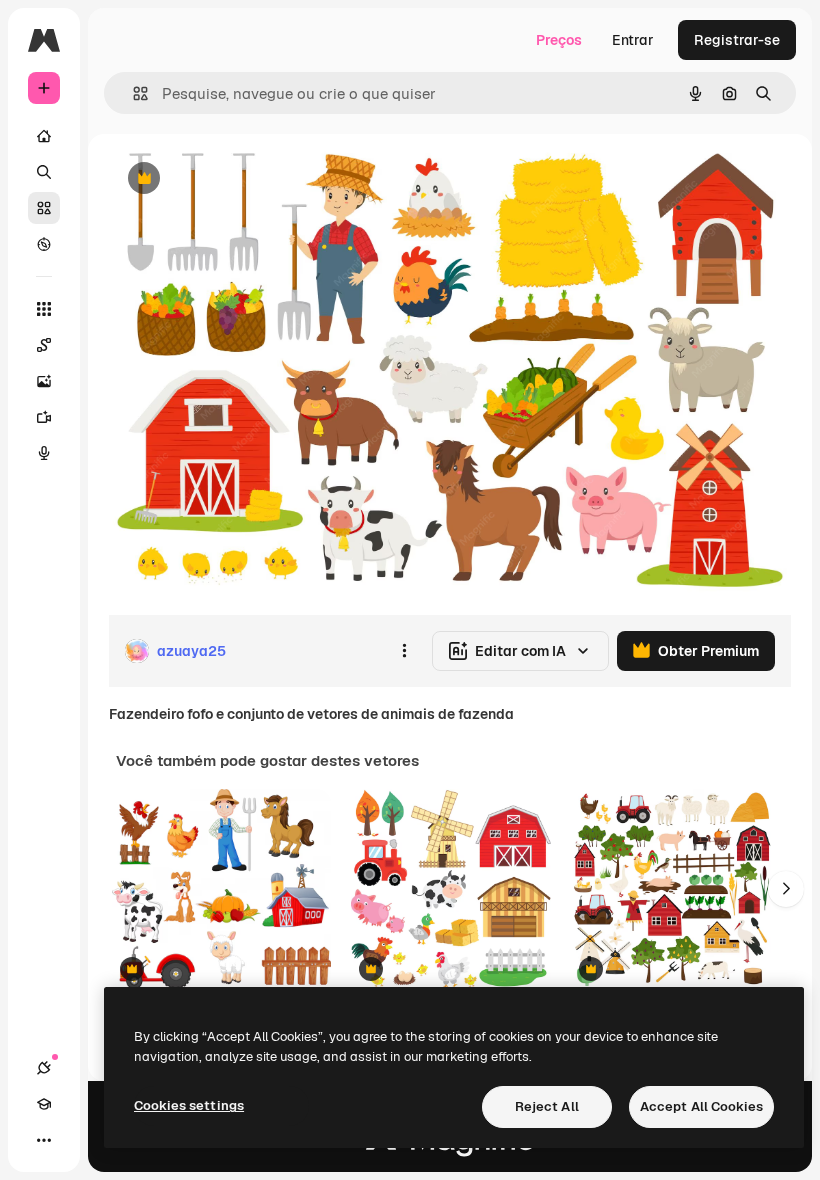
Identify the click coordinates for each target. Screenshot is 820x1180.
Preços (559, 40)
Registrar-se (737, 40)
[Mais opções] (404, 651)
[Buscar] (44, 172)
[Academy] (44, 1104)
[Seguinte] (786, 889)
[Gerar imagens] (44, 381)
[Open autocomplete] (132, 93)
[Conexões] (44, 1068)
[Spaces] (44, 345)
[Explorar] (44, 244)
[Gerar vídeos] (44, 417)
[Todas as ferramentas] (44, 309)
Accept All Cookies (701, 1106)
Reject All (547, 1106)
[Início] (44, 136)
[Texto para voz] (44, 453)
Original (236, 179)
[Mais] (44, 1140)
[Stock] (44, 208)
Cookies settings (189, 1105)
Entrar (633, 40)
